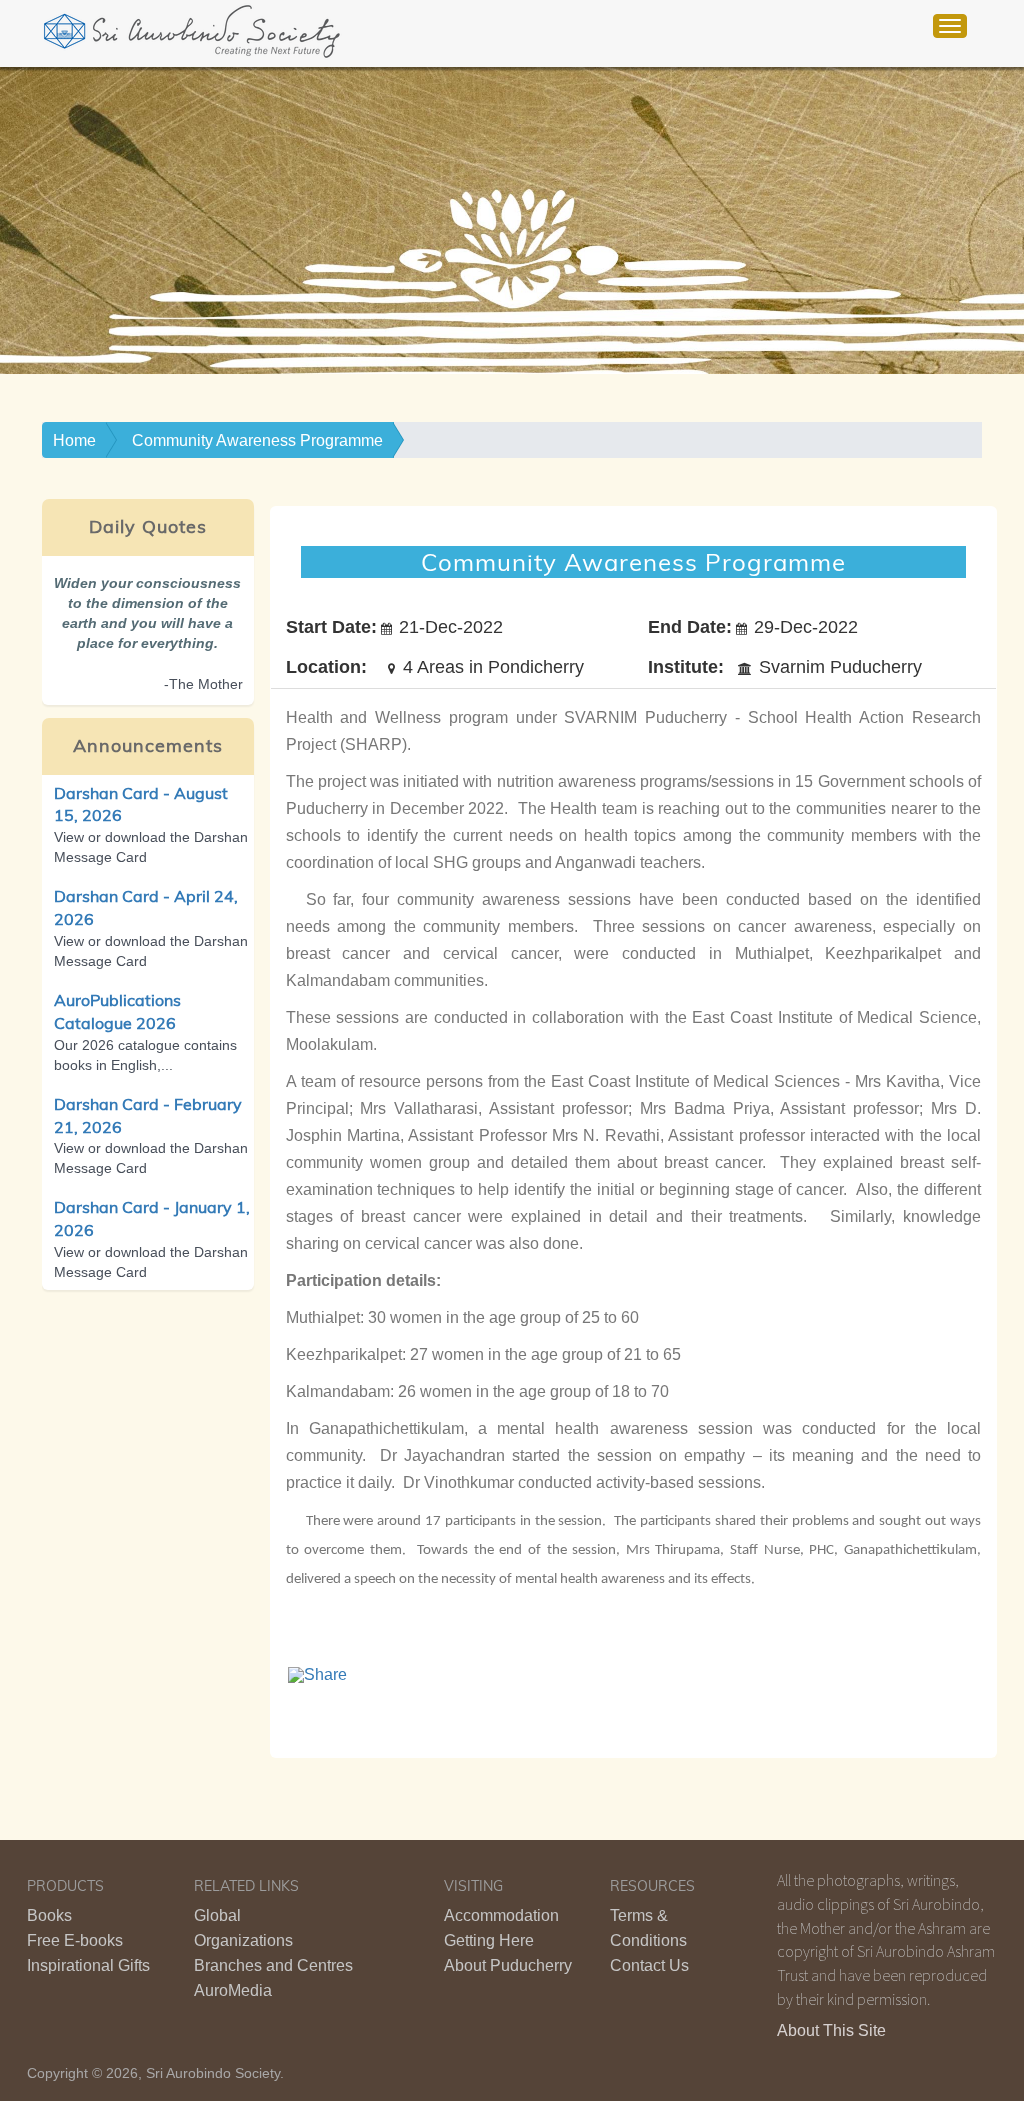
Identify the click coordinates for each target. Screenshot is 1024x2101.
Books (49, 1915)
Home (74, 440)
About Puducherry (508, 1965)
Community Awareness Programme (257, 440)
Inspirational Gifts (88, 1965)
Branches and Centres (273, 1965)
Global (217, 1915)
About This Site (831, 2030)
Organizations (243, 1940)
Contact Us (649, 1965)
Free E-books (75, 1940)
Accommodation (501, 1915)
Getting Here (489, 1940)
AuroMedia (233, 1990)
